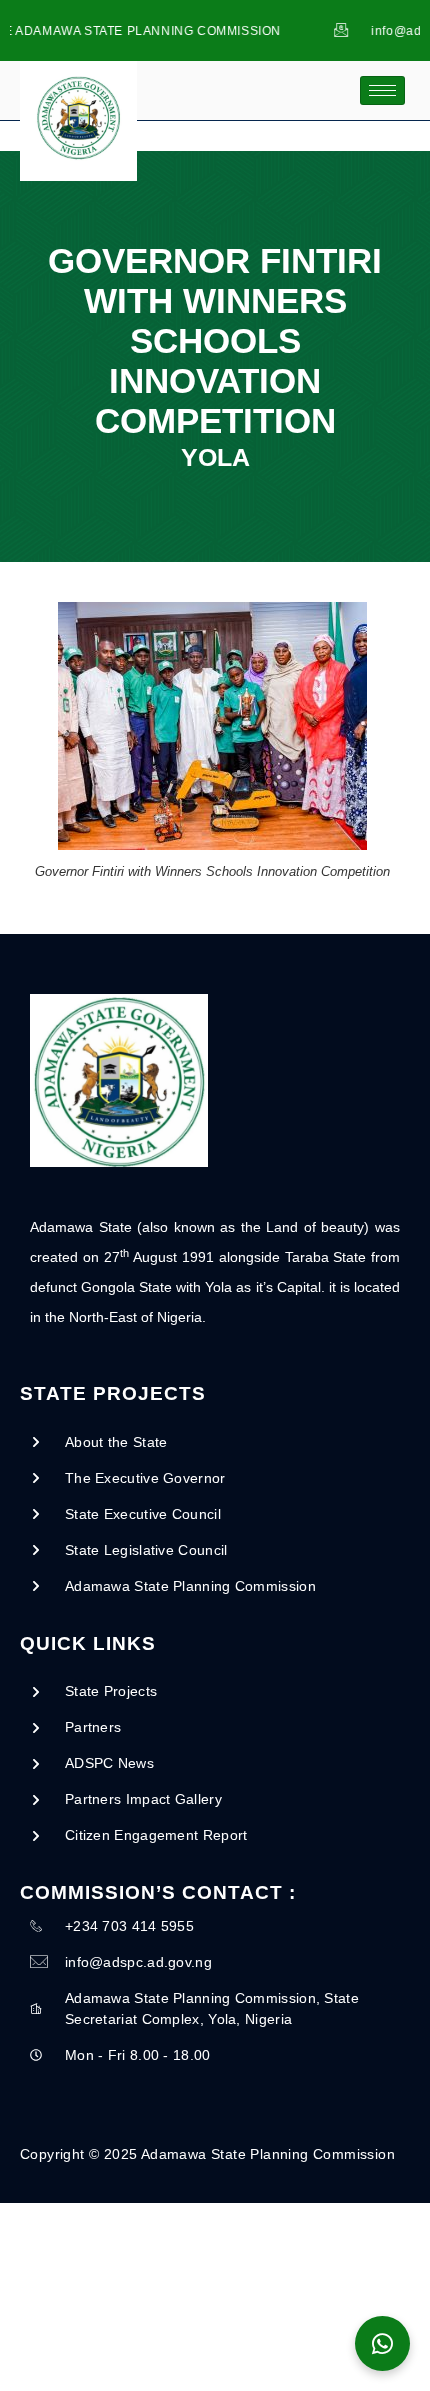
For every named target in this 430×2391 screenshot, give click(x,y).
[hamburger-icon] (382, 90)
